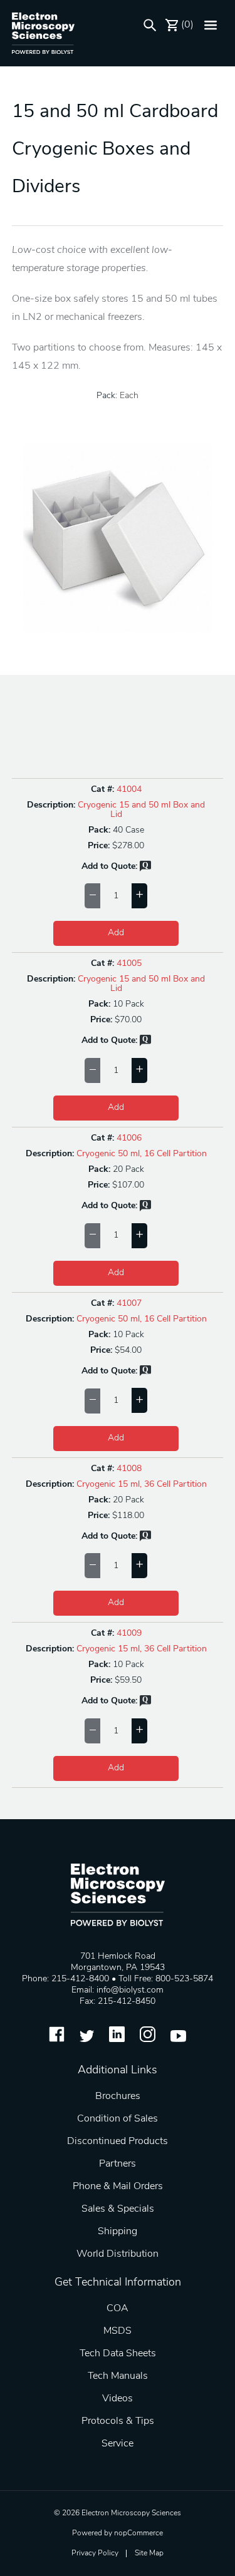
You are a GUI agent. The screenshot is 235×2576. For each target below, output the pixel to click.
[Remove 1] (92, 896)
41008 (129, 1469)
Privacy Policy (95, 2553)
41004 (129, 790)
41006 (129, 1138)
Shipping (118, 2232)
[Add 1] (139, 896)
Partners (118, 2164)
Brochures (118, 2096)
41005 (129, 964)
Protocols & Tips (118, 2421)
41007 (129, 1304)
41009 (129, 1634)
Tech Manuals (118, 2376)
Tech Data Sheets (118, 2354)
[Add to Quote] (145, 869)
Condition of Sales (118, 2119)
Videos (118, 2399)
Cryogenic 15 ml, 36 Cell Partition (142, 1485)
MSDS (118, 2331)
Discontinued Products (118, 2142)
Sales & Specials (118, 2209)
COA (118, 2309)
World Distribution (118, 2254)
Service (118, 2444)
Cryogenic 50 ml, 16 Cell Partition (142, 1154)
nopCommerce (138, 2533)
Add (116, 933)
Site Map (149, 2553)
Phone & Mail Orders (118, 2187)
